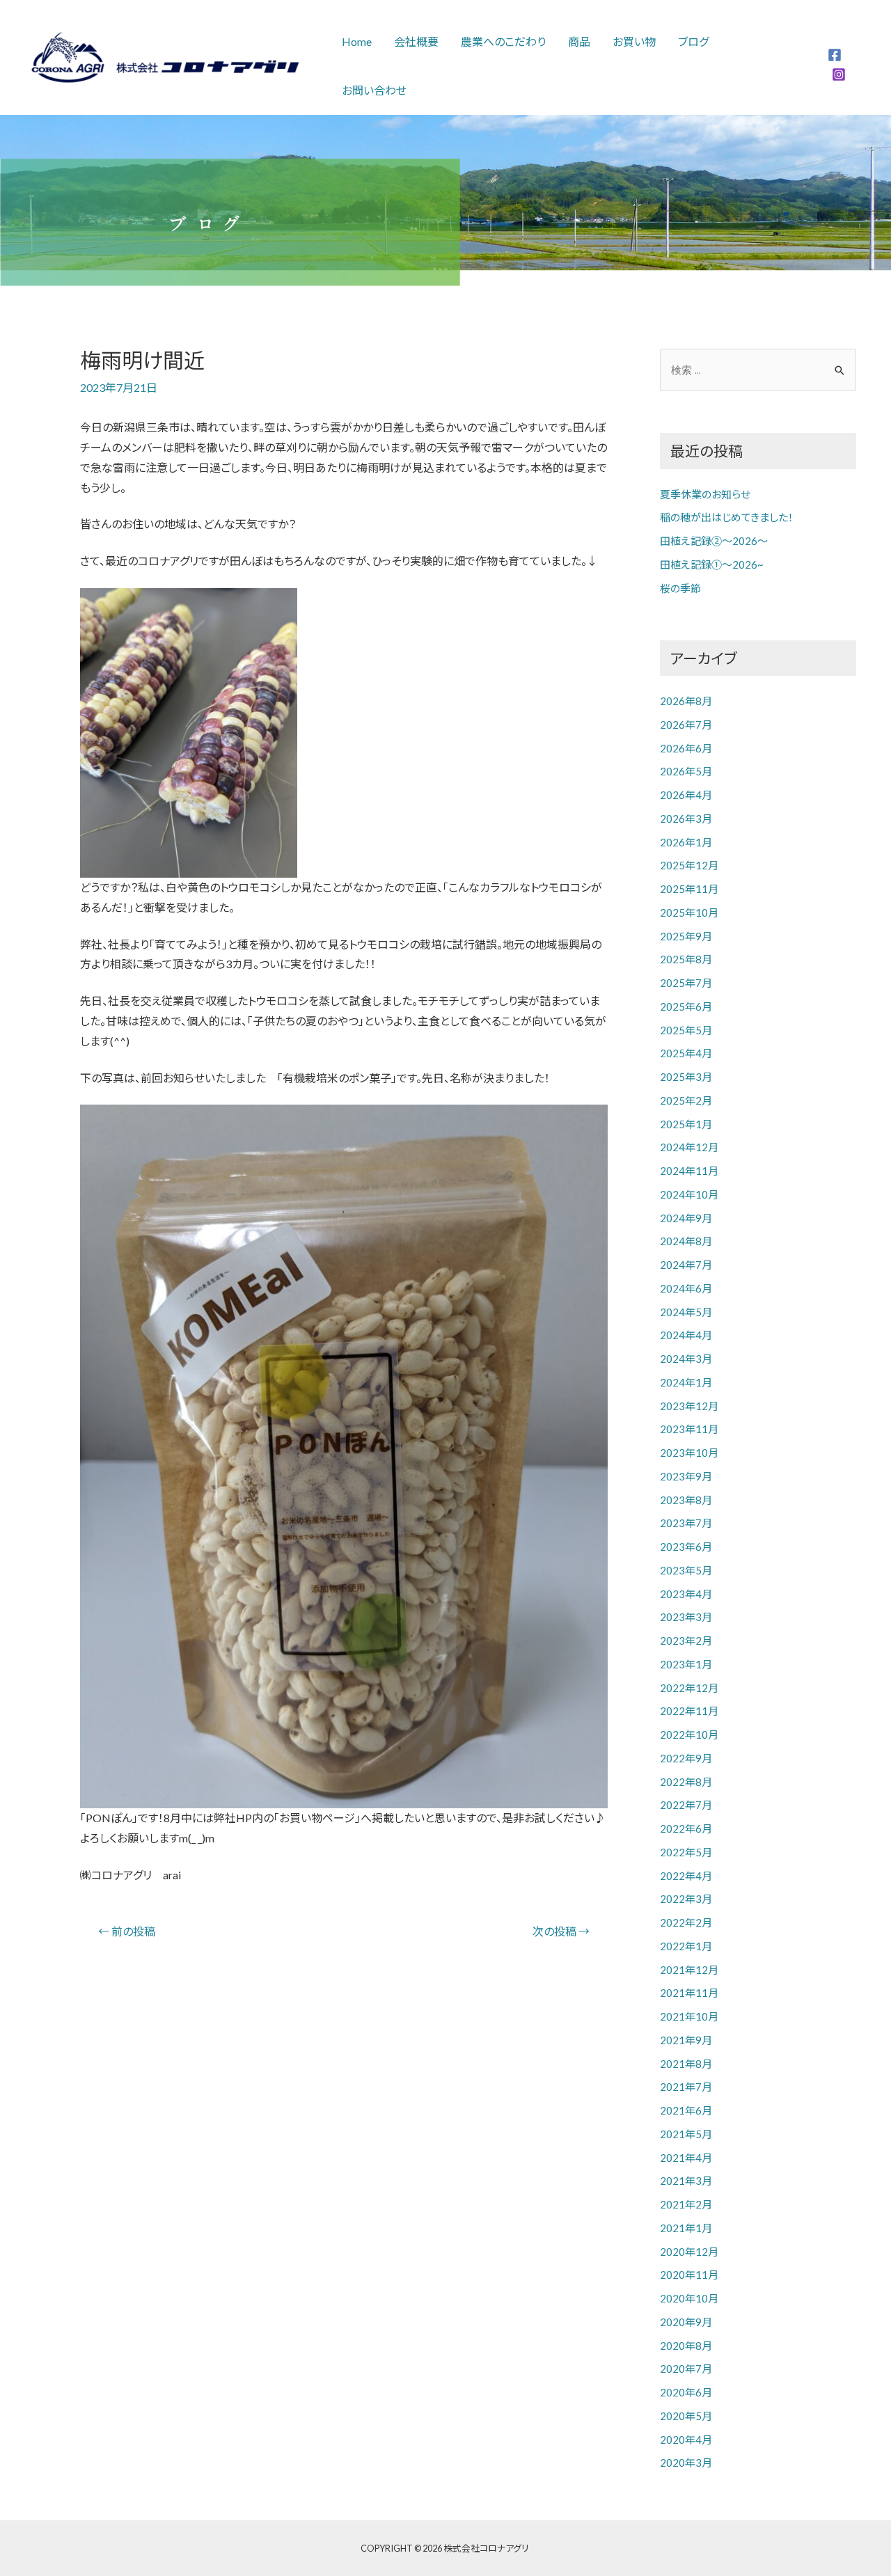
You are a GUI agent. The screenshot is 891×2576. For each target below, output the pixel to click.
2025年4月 (686, 1053)
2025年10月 (689, 912)
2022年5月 (686, 1852)
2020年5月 (686, 2416)
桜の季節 (680, 588)
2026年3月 (686, 819)
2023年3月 (686, 1617)
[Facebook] (835, 55)
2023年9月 (686, 1476)
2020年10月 (689, 2298)
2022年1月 (686, 1946)
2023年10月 (689, 1453)
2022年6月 (686, 1828)
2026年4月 (686, 795)
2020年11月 (689, 2275)
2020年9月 (686, 2322)
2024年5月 (686, 1312)
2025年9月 (686, 936)
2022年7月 (686, 1805)
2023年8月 (686, 1500)
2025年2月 (686, 1100)
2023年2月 (686, 1641)
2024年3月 (686, 1359)
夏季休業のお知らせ (705, 494)
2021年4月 (686, 2158)
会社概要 (416, 41)
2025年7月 (686, 983)
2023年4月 (686, 1594)
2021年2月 (686, 2204)
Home (357, 41)
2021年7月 (686, 2087)
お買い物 (634, 41)
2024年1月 (686, 1382)
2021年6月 (686, 2110)
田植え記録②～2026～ (714, 541)
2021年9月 (686, 2040)
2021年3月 (686, 2181)
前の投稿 (127, 1931)
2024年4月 (686, 1335)
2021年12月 (689, 1970)
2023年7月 (686, 1523)
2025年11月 (689, 889)
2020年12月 (689, 2252)
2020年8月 (686, 2346)
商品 (579, 41)
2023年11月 (689, 1429)
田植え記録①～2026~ (712, 564)
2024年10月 (689, 1194)
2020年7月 (686, 2369)
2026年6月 (686, 748)
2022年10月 (689, 1735)
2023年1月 (686, 1664)
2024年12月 (689, 1147)
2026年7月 (686, 725)
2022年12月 (689, 1688)
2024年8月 (686, 1241)
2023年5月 (686, 1570)
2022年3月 (686, 1899)
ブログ (693, 41)
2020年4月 (686, 2440)
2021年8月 (686, 2064)
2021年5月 (686, 2134)
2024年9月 (686, 1218)
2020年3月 (686, 2463)
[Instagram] (839, 74)
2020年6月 (686, 2392)
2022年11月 (689, 1711)
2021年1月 (686, 2228)
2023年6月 (686, 1547)
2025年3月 (686, 1077)
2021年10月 (689, 2016)
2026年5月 (686, 771)
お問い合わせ (374, 90)
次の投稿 (561, 1931)
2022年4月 (686, 1876)
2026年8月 (686, 701)
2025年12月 (689, 865)
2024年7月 (686, 1265)
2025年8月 (686, 959)
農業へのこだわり (503, 41)
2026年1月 (686, 842)
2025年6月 (686, 1006)
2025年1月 (686, 1124)
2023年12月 (689, 1406)
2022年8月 (686, 1782)
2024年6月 (686, 1288)
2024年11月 (689, 1171)
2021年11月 (689, 1993)
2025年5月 (686, 1030)
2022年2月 (686, 1922)
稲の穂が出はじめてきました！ (727, 517)
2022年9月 (686, 1758)
